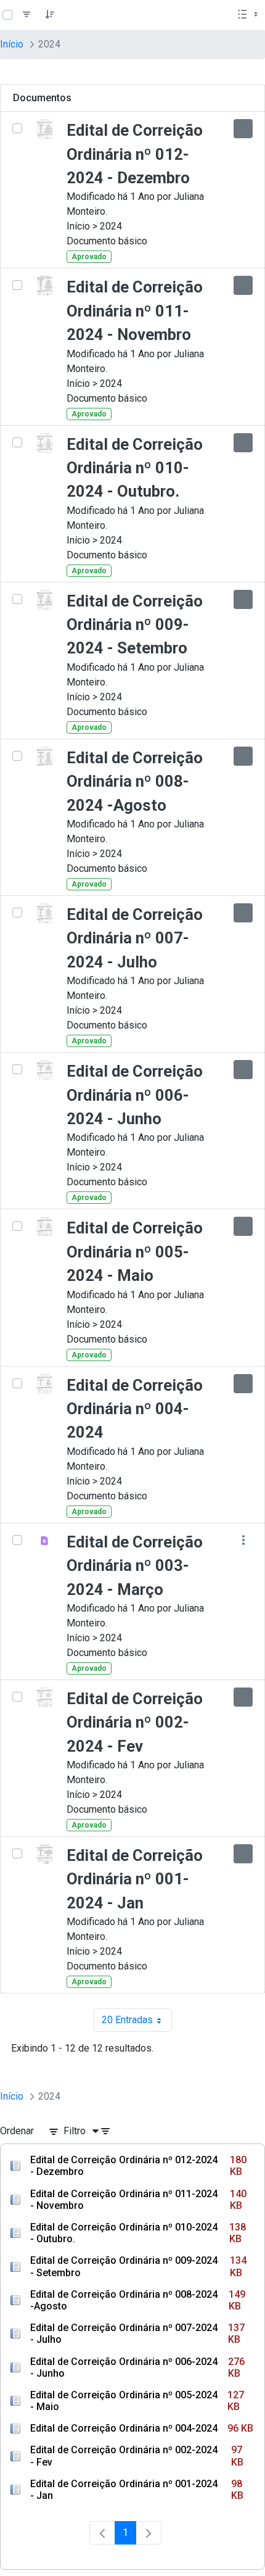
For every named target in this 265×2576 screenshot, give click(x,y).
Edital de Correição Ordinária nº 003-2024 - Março (135, 1566)
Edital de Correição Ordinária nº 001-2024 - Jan (135, 1879)
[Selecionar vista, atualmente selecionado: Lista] (249, 15)
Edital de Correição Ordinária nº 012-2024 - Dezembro (135, 154)
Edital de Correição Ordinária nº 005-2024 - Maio (135, 1252)
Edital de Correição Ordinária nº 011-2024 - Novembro (135, 311)
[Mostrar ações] (243, 129)
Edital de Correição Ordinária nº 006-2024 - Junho (135, 1095)
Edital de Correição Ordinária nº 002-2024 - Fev (135, 1722)
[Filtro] (26, 15)
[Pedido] (50, 15)
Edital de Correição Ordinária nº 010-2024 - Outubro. (135, 468)
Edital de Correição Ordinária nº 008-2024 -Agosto (135, 781)
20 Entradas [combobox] (137, 2023)
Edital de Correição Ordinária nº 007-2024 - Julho (135, 938)
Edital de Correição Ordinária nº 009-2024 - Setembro (135, 625)
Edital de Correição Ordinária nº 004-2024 (135, 1409)
